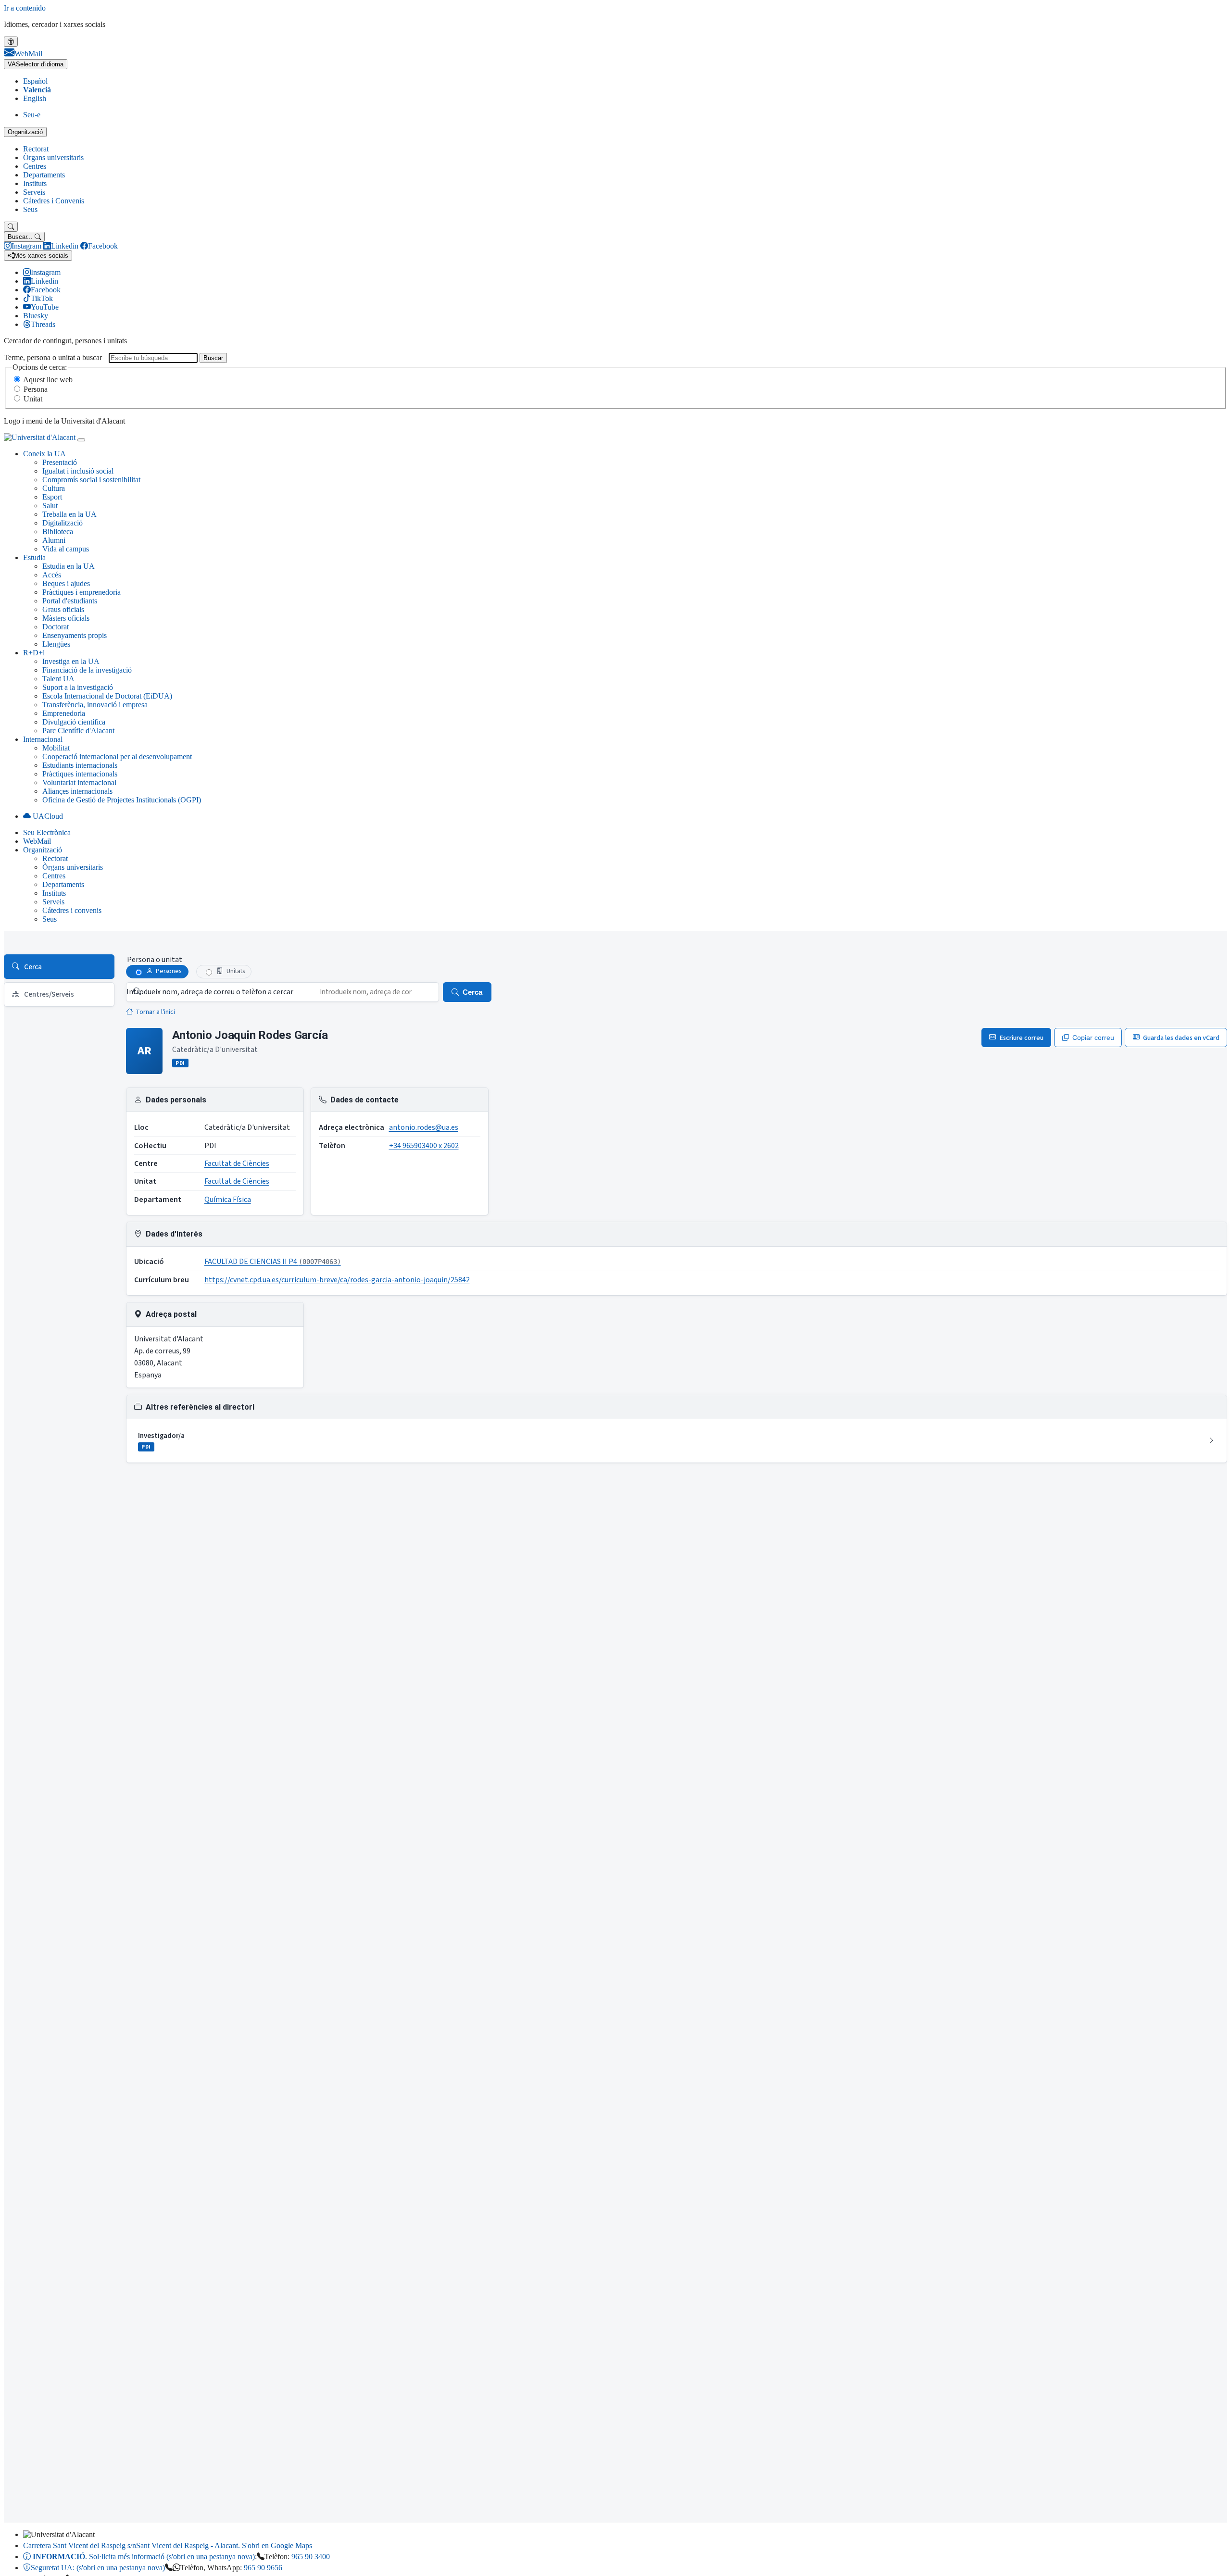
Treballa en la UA (69, 514)
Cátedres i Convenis (54, 201)
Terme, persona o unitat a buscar (53, 357)
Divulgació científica (74, 722)
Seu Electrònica (47, 832)
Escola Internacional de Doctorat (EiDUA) (107, 696)
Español (35, 81)
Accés (52, 575)
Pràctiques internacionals (80, 774)
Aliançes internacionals (77, 791)
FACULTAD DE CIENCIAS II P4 (273, 1262)
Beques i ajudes (66, 583)
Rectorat (36, 149)
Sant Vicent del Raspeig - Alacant (168, 2545)
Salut (50, 506)
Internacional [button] (43, 739)
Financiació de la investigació (87, 670)
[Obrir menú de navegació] (81, 440)
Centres (35, 166)
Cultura (54, 488)
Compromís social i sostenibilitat (91, 480)
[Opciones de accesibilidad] (11, 42)
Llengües (56, 644)
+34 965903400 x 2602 (424, 1146)
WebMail (37, 841)
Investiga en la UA (71, 661)
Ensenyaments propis (75, 635)
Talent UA (58, 679)
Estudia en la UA (69, 566)
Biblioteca (58, 531)
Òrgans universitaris (53, 157)
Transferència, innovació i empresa (95, 705)
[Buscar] (11, 227)
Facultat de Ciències (237, 1163)
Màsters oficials (66, 618)
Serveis (34, 192)
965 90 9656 (263, 2568)
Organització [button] (43, 850)
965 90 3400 (311, 2557)
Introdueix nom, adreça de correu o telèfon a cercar (210, 992)
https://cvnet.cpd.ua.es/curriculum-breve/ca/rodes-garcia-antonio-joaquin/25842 (337, 1280)
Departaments (44, 175)
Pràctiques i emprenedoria (82, 592)
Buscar (213, 358)
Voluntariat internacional (79, 782)
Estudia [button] (34, 557)
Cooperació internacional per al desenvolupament (117, 757)
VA (36, 64)
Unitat (33, 399)
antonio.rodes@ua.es (424, 1127)
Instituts (35, 183)
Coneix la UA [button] (44, 454)
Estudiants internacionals (80, 765)
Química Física (228, 1200)
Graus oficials (63, 609)
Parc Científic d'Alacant (78, 731)
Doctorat (56, 627)
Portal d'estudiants (70, 601)
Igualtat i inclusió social (78, 471)
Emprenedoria (64, 713)
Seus (30, 209)
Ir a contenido (25, 8)
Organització (25, 132)
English (35, 98)
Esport (52, 497)
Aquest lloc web (48, 380)
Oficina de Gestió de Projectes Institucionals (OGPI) (122, 800)
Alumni (54, 540)
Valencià (37, 90)
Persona (36, 389)
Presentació (60, 462)
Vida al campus (66, 549)
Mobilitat (56, 748)
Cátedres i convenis (72, 910)
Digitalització (63, 523)
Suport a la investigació (78, 687)
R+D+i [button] (34, 653)
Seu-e (32, 115)
